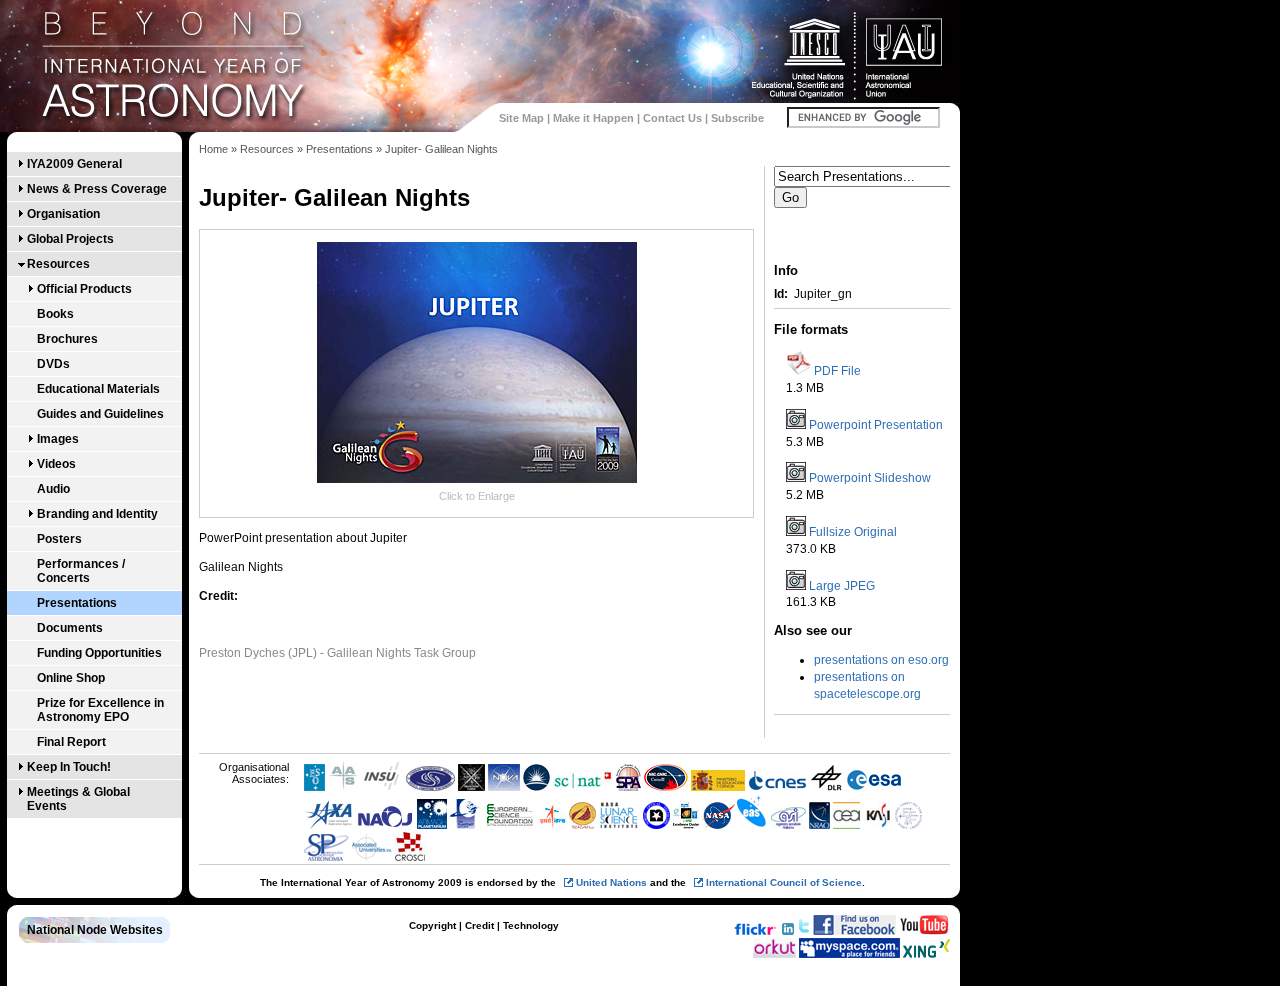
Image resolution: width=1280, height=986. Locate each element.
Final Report (71, 742)
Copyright (432, 925)
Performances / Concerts (81, 571)
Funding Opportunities (99, 653)
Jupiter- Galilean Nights (441, 149)
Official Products (84, 289)
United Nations (611, 882)
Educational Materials (98, 389)
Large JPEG (842, 586)
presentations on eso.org (881, 660)
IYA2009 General (74, 164)
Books (55, 314)
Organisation (63, 214)
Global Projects (70, 239)
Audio (53, 489)
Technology (531, 925)
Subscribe (737, 118)
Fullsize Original (853, 532)
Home (213, 149)
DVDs (53, 364)
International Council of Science (784, 882)
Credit (479, 925)
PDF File (837, 371)
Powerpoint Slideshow (870, 478)
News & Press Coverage (97, 189)
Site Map (521, 118)
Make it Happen (593, 118)
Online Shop (71, 678)
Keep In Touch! (69, 767)
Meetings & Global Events (78, 799)
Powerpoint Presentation (876, 425)
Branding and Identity (97, 514)
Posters (59, 539)
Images (58, 439)
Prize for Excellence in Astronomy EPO (100, 710)
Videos (56, 464)
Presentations (77, 603)
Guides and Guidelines (100, 414)
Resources (58, 264)
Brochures (67, 339)
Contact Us (672, 118)
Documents (70, 628)
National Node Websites (95, 930)
